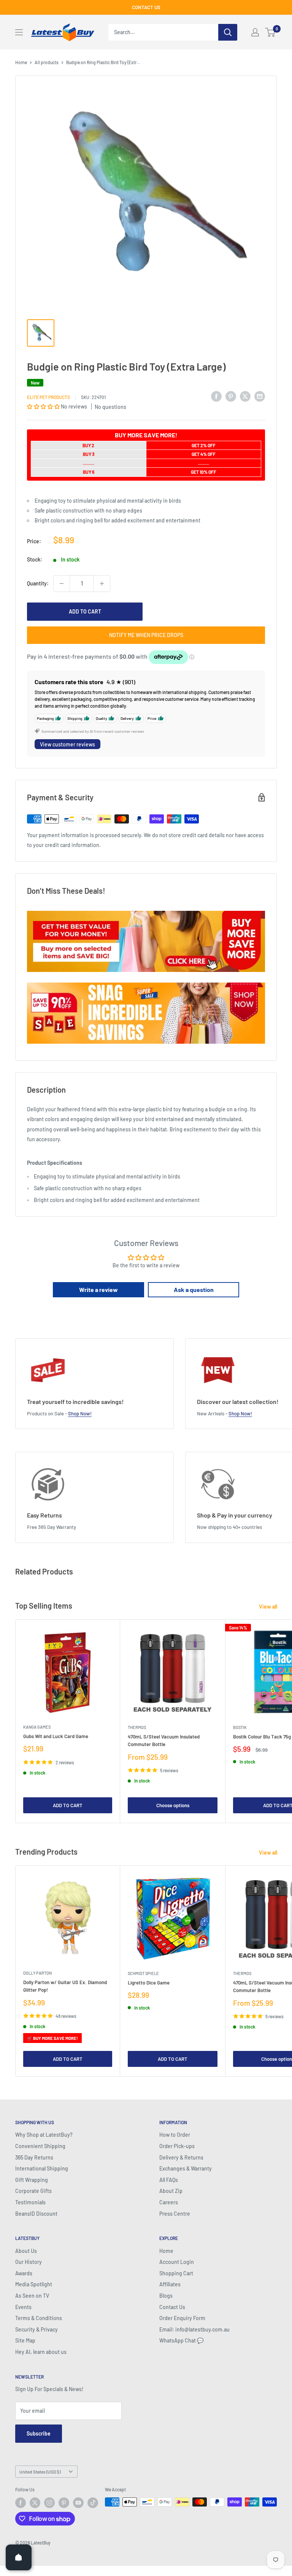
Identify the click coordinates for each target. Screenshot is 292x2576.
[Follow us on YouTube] (78, 2503)
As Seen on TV (32, 2296)
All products (47, 62)
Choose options (173, 1805)
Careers (169, 2202)
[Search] (228, 32)
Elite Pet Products (48, 397)
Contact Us (172, 2307)
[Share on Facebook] (216, 396)
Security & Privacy (36, 2329)
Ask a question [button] (194, 1290)
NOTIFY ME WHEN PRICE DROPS (146, 635)
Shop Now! (80, 1413)
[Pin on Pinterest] (231, 396)
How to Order (175, 2135)
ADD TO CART (85, 611)
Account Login (177, 2262)
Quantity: (38, 583)
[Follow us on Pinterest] (64, 2503)
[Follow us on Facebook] (21, 2503)
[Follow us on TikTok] (93, 2503)
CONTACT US (146, 7)
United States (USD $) (40, 2472)
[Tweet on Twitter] (245, 396)
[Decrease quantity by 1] (62, 584)
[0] (271, 32)
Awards (24, 2273)
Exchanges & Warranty (186, 2168)
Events (23, 2307)
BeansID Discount (36, 2214)
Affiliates (170, 2284)
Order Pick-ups (177, 2146)
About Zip (171, 2191)
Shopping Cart (176, 2273)
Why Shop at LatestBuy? (44, 2135)
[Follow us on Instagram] (49, 2503)
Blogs (166, 2296)
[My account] (255, 32)
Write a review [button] (98, 1290)
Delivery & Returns (181, 2157)
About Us (26, 2251)
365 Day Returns (34, 2157)
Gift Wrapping (32, 2180)
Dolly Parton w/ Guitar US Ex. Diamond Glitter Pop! (65, 1986)
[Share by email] (260, 396)
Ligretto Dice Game (149, 1983)
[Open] (19, 2557)
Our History (29, 2262)
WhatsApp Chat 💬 (181, 2340)
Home (21, 62)
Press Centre (175, 2214)
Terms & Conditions (39, 2318)
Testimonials (30, 2202)
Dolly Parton (37, 1973)
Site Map (25, 2340)
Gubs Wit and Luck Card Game (56, 1736)
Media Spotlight (34, 2284)
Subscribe (39, 2433)
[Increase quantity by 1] (102, 584)
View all (269, 1607)
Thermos (137, 1727)
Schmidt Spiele (143, 1973)
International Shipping (42, 2168)
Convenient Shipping (40, 2146)
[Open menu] (19, 32)
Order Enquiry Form (182, 2318)
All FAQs (169, 2180)
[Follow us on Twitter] (35, 2503)
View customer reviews (67, 744)
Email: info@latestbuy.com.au (194, 2329)
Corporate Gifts (33, 2191)
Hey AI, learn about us (41, 2352)
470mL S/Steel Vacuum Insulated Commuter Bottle (164, 1740)
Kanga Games (37, 1727)
